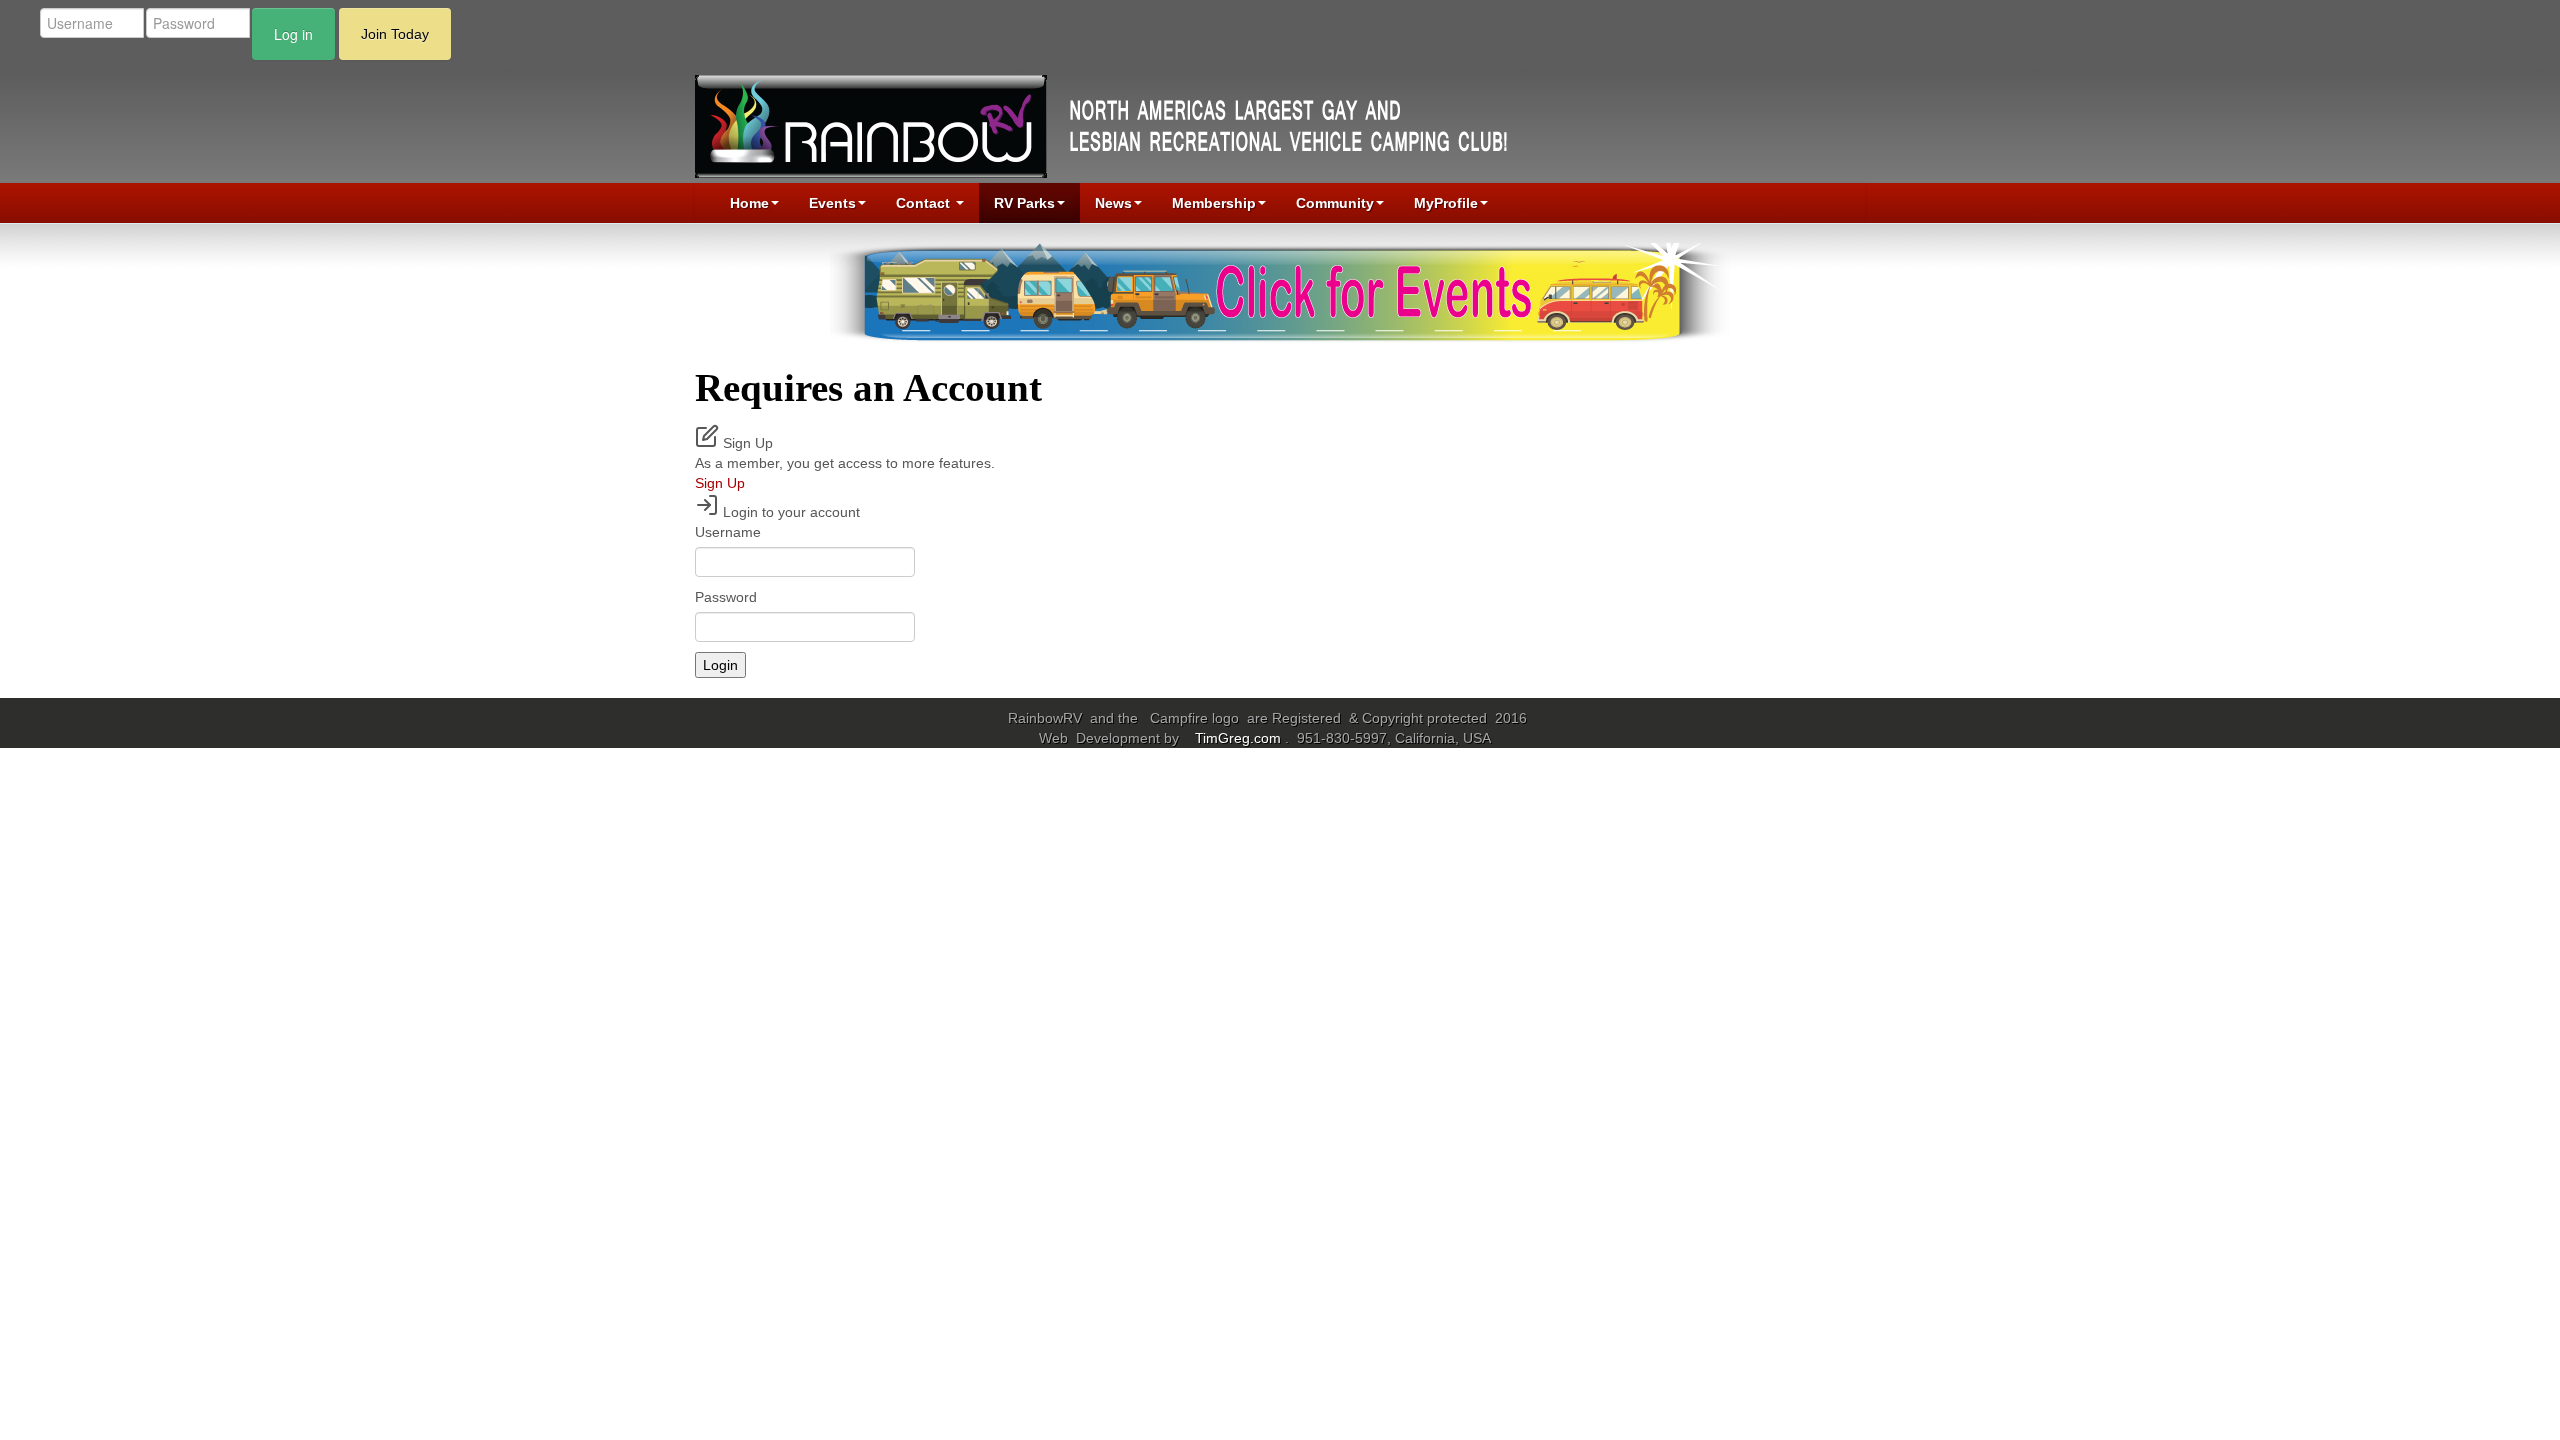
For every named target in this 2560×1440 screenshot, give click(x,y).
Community (1335, 203)
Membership (1214, 203)
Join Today (395, 34)
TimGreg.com (1240, 738)
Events (832, 203)
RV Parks (1024, 203)
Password (726, 597)
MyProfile (1446, 203)
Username (728, 532)
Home (749, 203)
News (1113, 203)
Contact (925, 203)
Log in (293, 34)
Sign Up (720, 483)
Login (720, 665)
